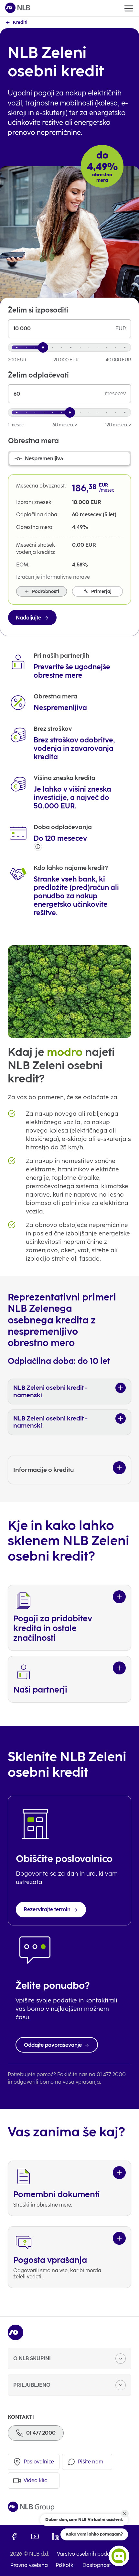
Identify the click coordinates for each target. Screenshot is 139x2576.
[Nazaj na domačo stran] (18, 8)
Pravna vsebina (29, 2565)
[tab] (69, 459)
